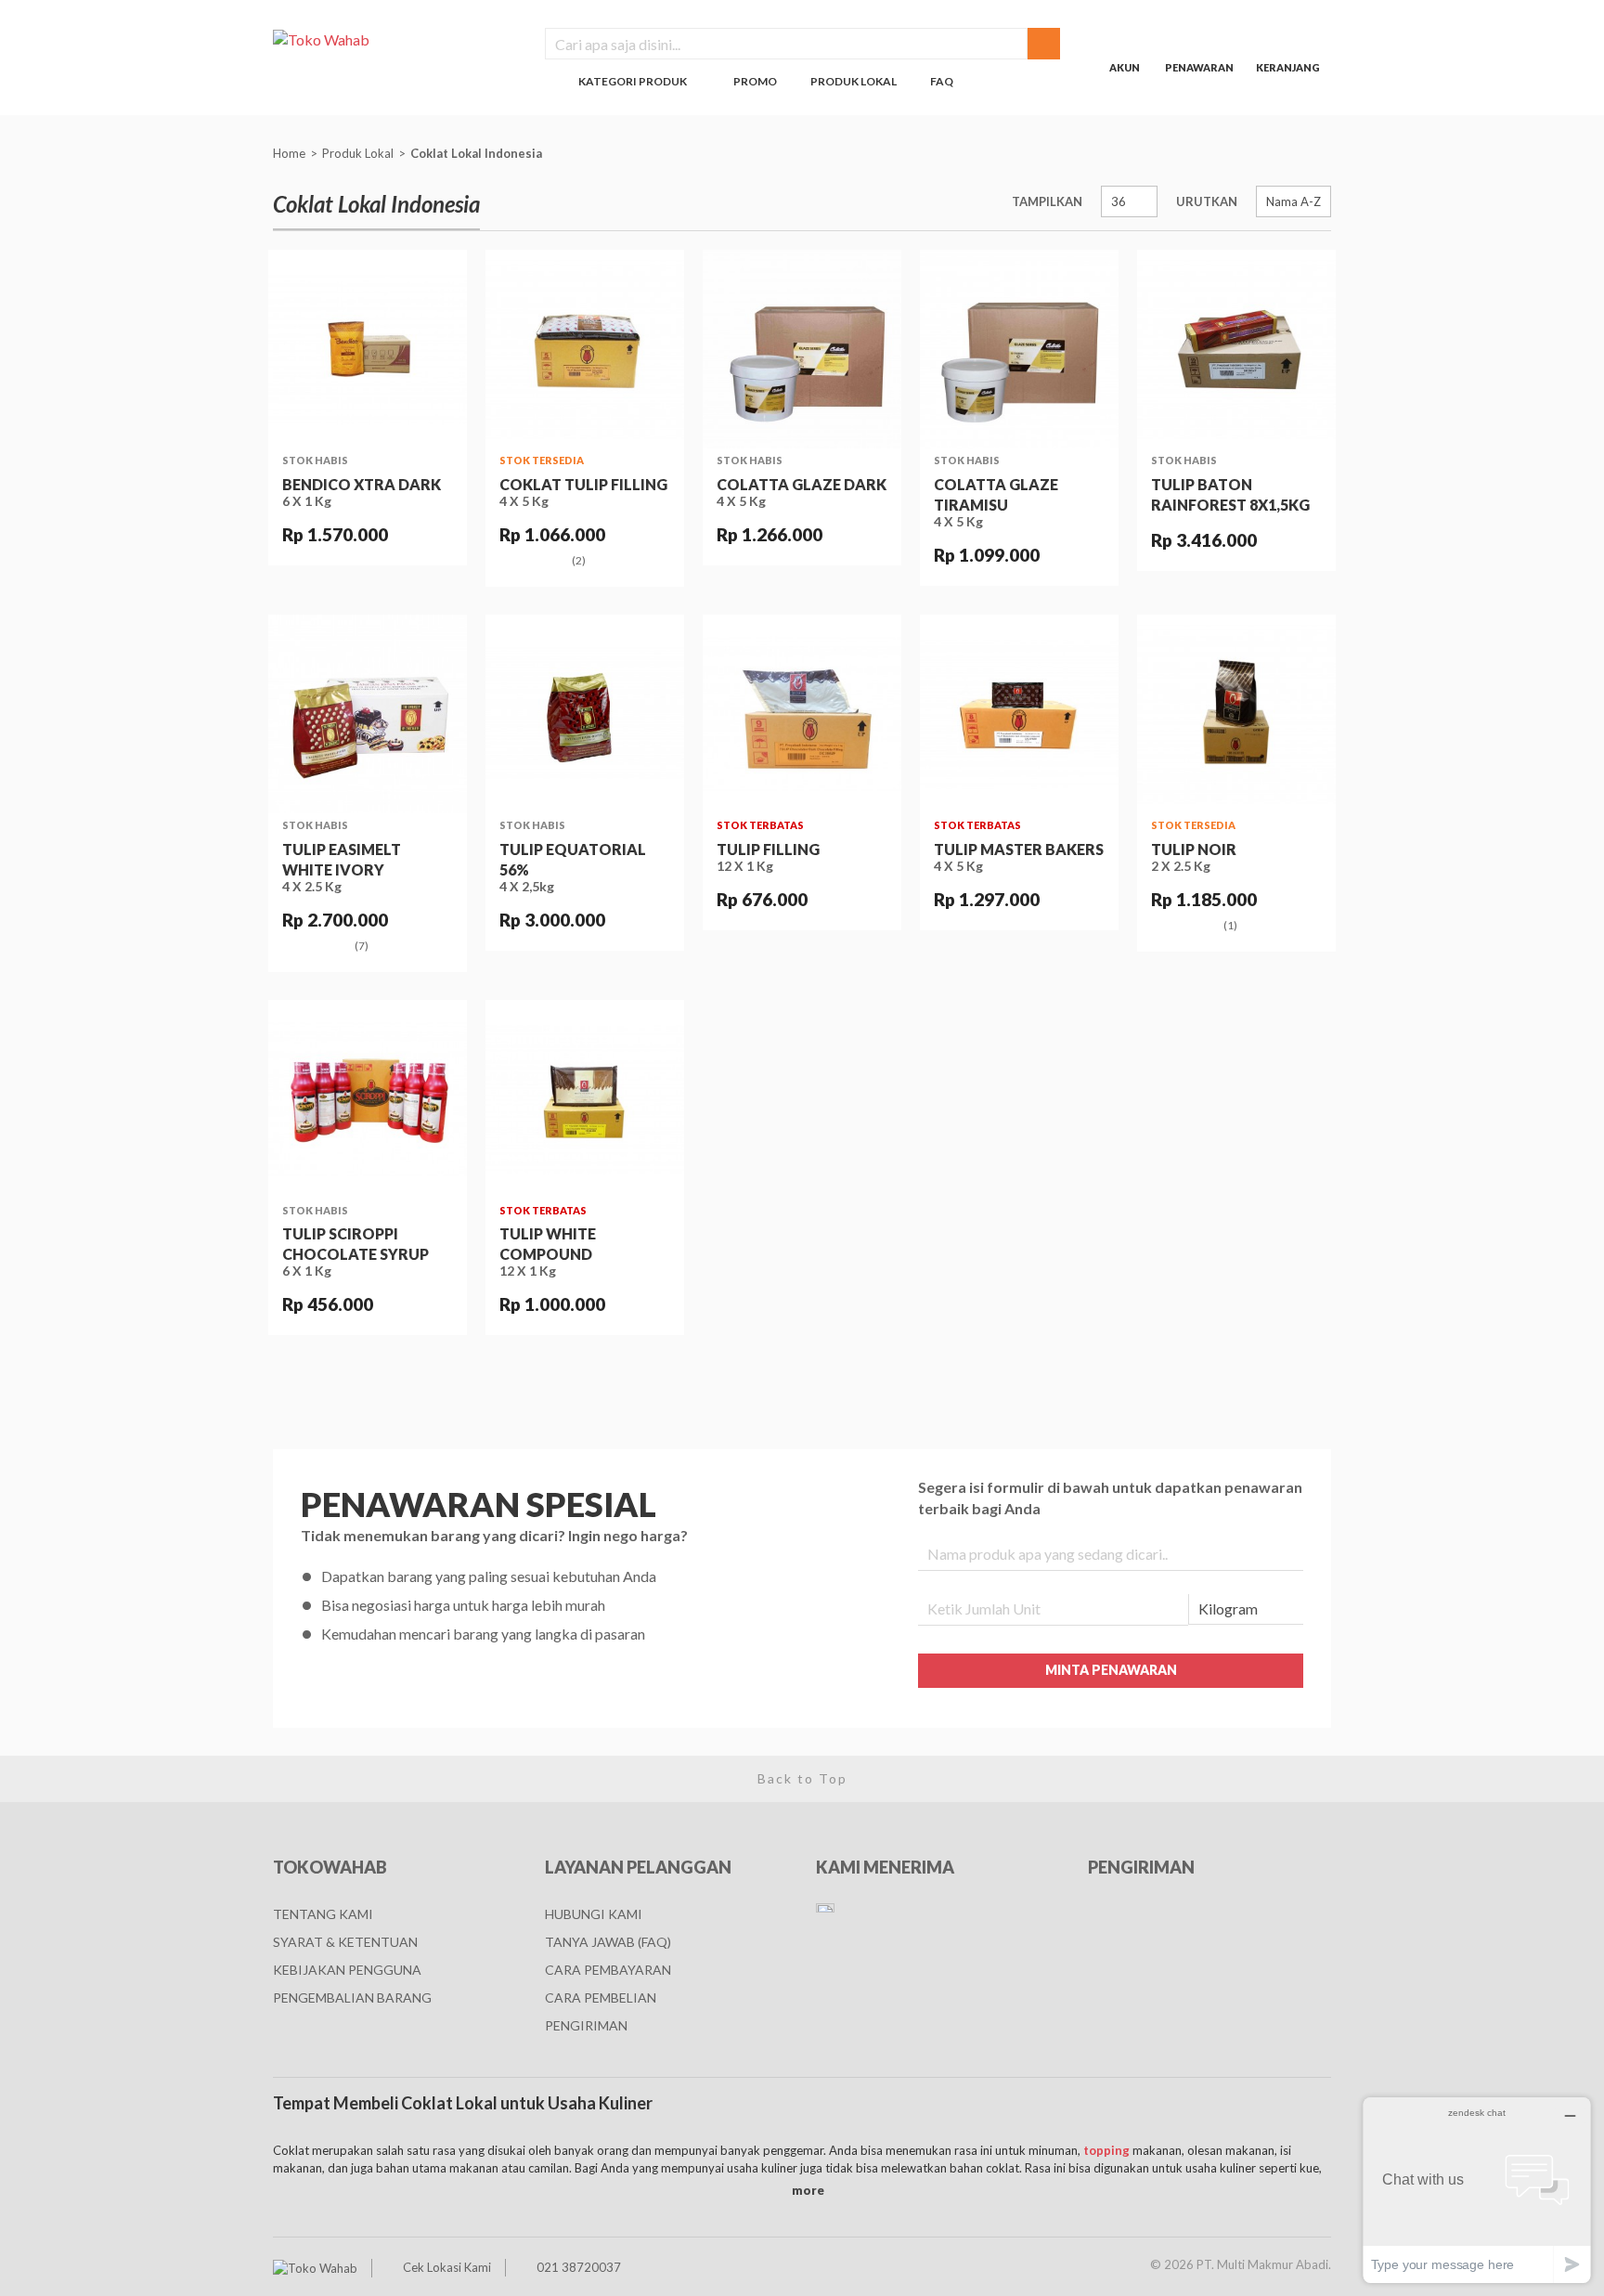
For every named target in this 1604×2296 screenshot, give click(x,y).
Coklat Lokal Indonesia (478, 153)
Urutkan (1207, 201)
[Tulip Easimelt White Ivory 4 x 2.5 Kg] (368, 714)
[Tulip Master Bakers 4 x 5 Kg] (1019, 714)
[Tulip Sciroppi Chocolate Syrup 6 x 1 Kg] (368, 1099)
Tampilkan (1047, 201)
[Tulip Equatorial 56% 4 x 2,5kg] (585, 714)
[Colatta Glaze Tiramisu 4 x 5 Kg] (1019, 349)
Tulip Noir (1194, 849)
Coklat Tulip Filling (583, 484)
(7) (362, 946)
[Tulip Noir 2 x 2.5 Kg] (1236, 714)
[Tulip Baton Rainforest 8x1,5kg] (1236, 349)
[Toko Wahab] (395, 39)
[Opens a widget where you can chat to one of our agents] (1477, 2190)
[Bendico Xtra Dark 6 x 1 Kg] (368, 349)
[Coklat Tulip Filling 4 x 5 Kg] (585, 349)
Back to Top (802, 1778)
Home (289, 153)
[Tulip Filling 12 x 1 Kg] (802, 714)
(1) (1230, 926)
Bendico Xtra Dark (362, 484)
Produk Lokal (358, 153)
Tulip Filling (768, 849)
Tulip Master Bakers (1019, 849)
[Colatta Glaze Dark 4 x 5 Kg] (802, 349)
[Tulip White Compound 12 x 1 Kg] (585, 1099)
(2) (579, 561)
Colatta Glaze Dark (802, 484)
